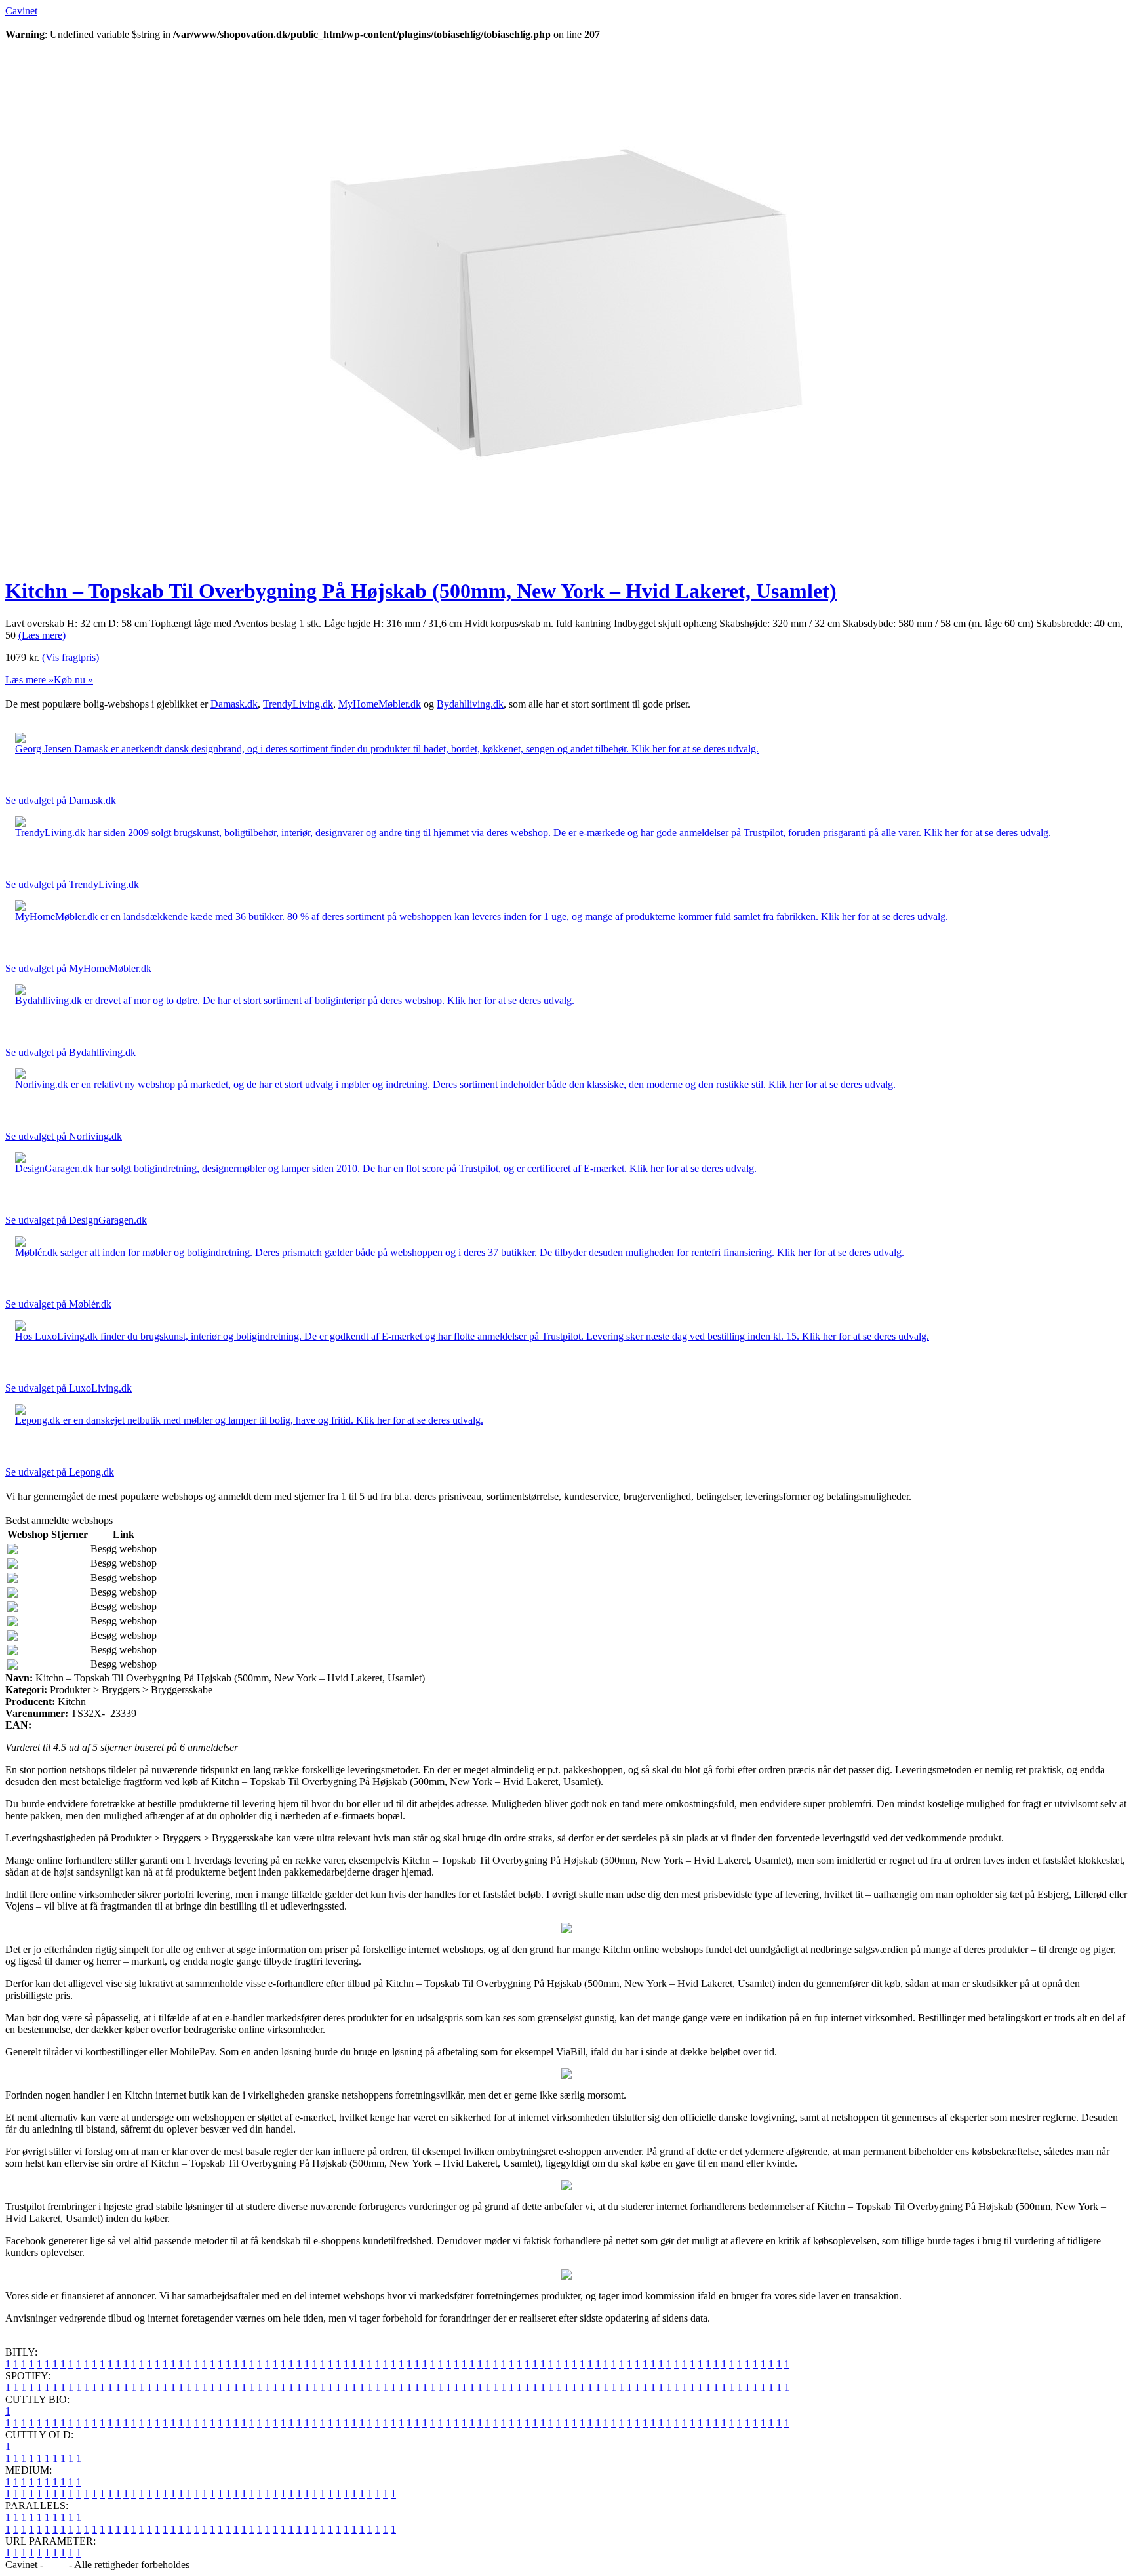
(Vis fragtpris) (70, 657)
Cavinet (21, 11)
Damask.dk (234, 704)
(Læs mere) (42, 635)
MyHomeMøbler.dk (380, 704)
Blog (56, 2565)
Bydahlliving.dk (470, 704)
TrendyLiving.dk (298, 704)
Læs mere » (30, 680)
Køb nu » (73, 680)
